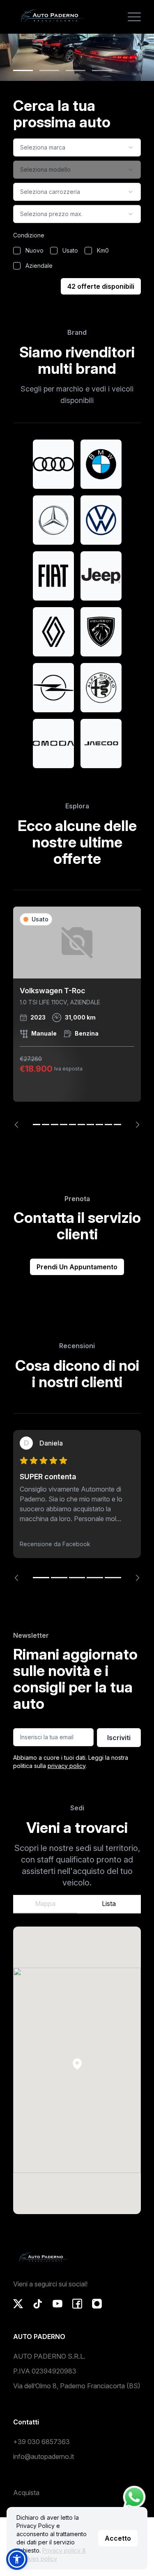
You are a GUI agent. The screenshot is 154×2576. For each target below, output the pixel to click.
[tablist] (77, 1904)
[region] (77, 1017)
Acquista (26, 2493)
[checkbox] (17, 251)
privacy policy (67, 1766)
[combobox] (77, 147)
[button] (77, 2064)
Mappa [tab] (45, 1904)
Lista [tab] (109, 1904)
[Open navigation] (134, 17)
